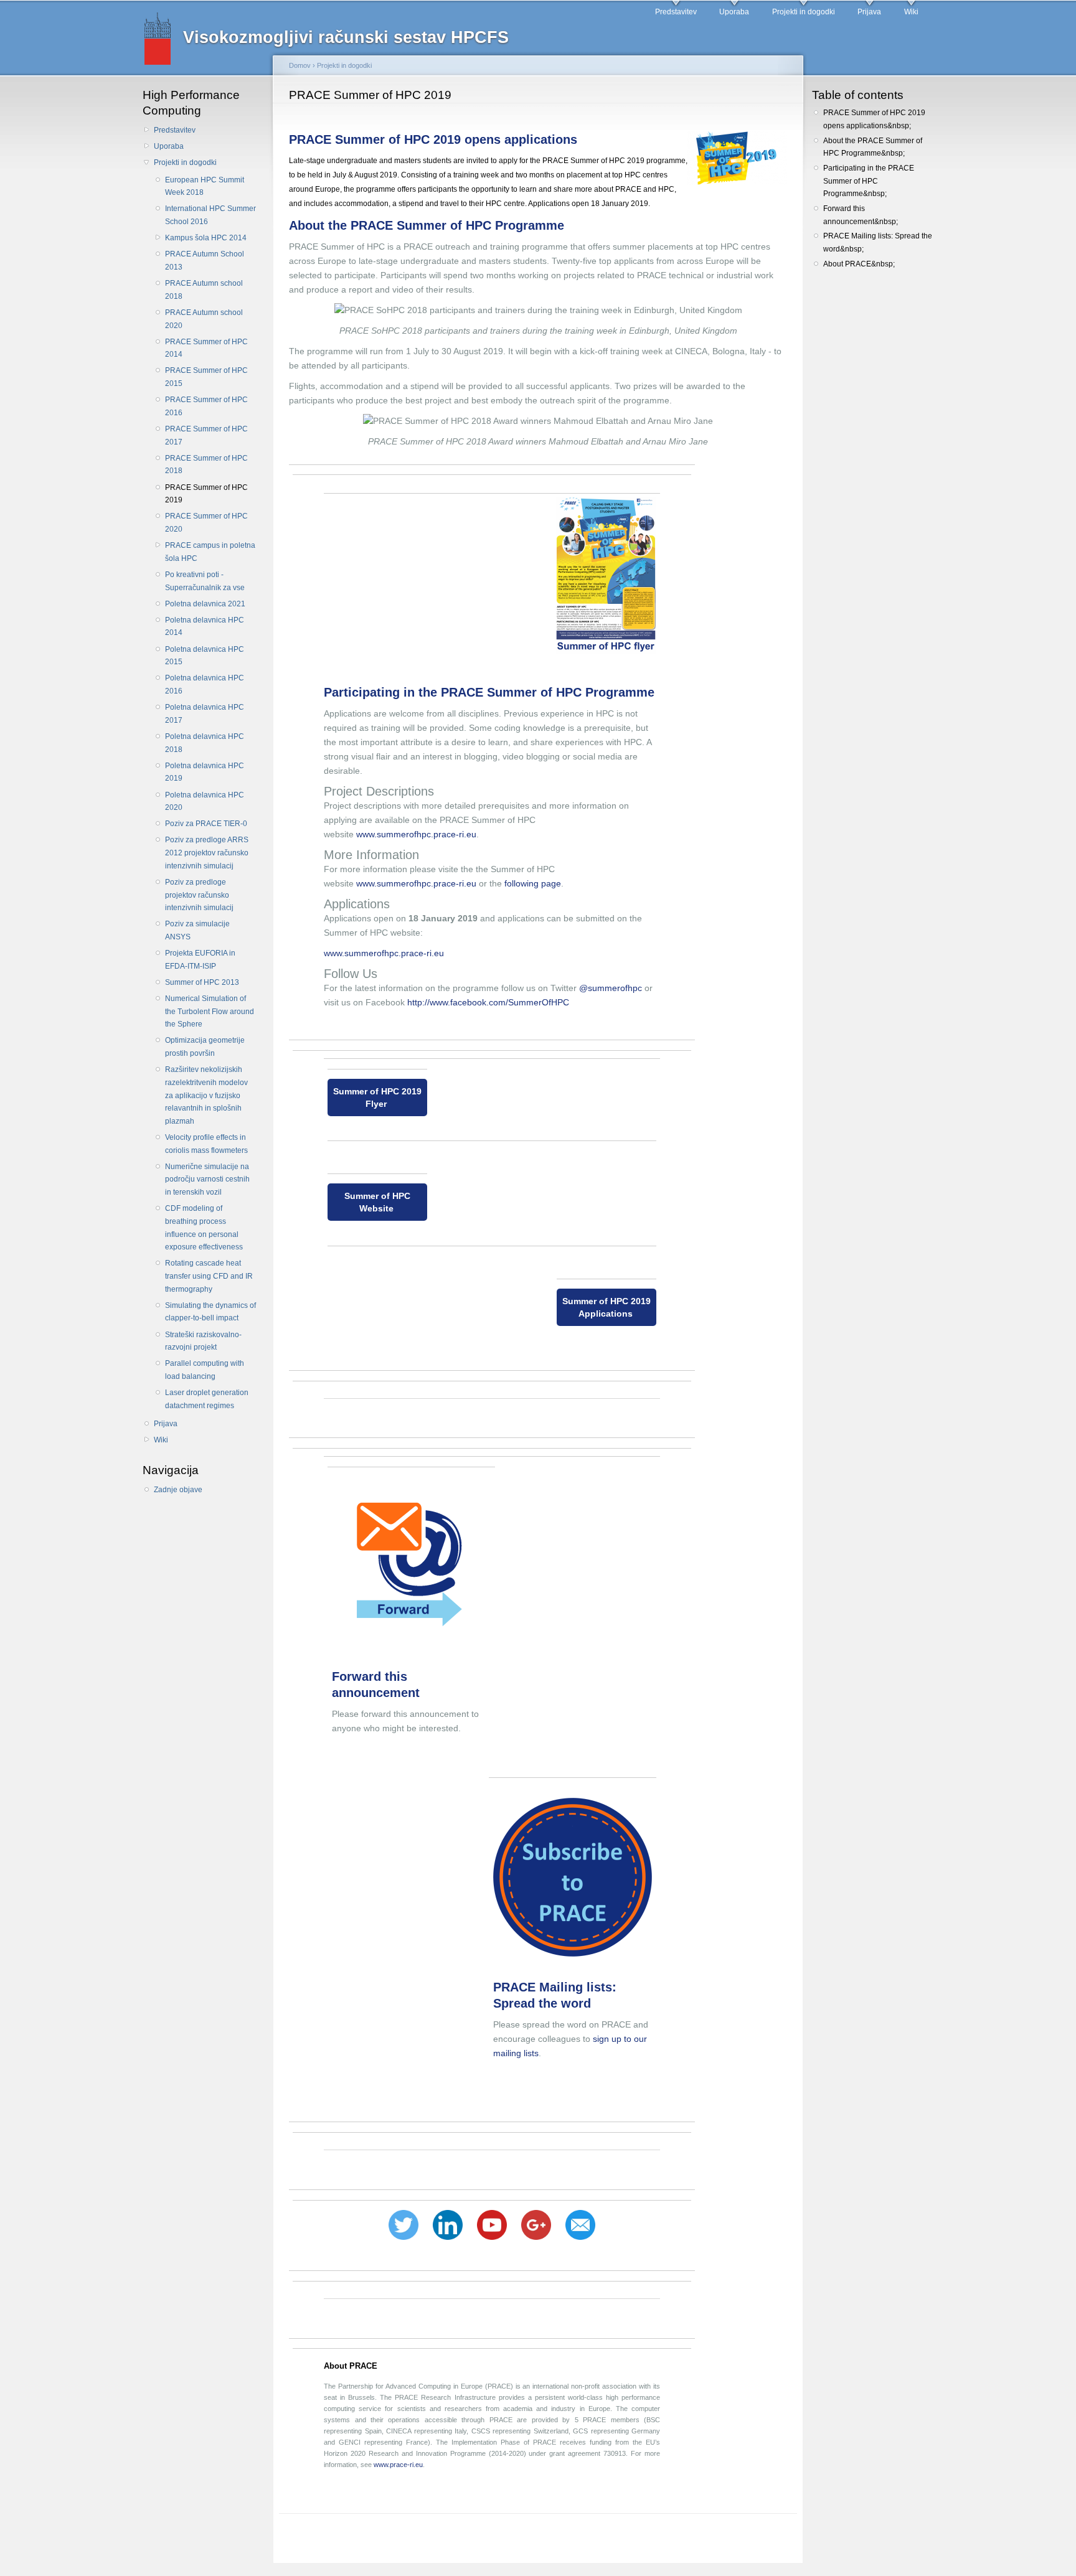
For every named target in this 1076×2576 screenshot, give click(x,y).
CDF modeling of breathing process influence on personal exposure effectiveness (204, 1228)
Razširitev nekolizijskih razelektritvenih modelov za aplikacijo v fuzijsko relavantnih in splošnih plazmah (206, 1095)
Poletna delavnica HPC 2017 (205, 714)
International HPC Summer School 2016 (210, 215)
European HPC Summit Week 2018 (205, 186)
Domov (300, 65)
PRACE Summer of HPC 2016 (206, 406)
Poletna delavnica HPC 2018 (205, 743)
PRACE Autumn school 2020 (204, 319)
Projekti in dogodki (804, 12)
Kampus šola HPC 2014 (206, 238)
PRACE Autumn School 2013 (205, 261)
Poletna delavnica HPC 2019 (205, 772)
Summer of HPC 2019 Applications (606, 1307)
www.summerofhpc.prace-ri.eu (416, 834)
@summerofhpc (611, 988)
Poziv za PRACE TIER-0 (206, 824)
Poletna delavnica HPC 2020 (205, 801)
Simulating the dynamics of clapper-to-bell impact (210, 1312)
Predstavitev (676, 12)
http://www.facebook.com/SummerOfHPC (488, 1002)
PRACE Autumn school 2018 (204, 290)
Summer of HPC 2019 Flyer (377, 1098)
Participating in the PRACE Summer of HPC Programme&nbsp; (869, 181)
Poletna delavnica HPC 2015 (205, 656)
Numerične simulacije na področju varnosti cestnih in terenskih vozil (207, 1179)
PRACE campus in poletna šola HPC (210, 552)
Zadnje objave (178, 1490)
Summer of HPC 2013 (202, 982)
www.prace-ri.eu (398, 2465)
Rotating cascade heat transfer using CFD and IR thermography (209, 1276)
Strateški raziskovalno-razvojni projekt (203, 1341)
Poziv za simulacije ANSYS (197, 930)
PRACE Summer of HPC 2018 (206, 465)
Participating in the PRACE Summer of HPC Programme (491, 692)
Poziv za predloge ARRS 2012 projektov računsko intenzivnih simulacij (207, 853)
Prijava (869, 12)
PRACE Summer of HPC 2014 (206, 348)
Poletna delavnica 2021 (205, 604)
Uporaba (734, 12)
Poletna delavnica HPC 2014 (205, 627)
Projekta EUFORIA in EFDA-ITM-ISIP (200, 960)
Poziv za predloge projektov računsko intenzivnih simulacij (199, 895)
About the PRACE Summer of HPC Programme (428, 225)
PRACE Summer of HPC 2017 (206, 435)
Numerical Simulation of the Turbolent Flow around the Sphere (210, 1011)
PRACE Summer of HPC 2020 (206, 523)
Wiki (911, 12)
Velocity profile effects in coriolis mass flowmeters (206, 1144)
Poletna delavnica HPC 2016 (205, 684)
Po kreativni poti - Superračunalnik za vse (205, 581)
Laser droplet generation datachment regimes (207, 1399)
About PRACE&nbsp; (859, 264)
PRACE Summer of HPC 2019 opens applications (435, 139)
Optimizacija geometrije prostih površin (205, 1047)
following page (533, 883)
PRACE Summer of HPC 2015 (206, 377)
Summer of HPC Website (377, 1202)
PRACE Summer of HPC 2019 (206, 494)
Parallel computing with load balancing (205, 1370)
